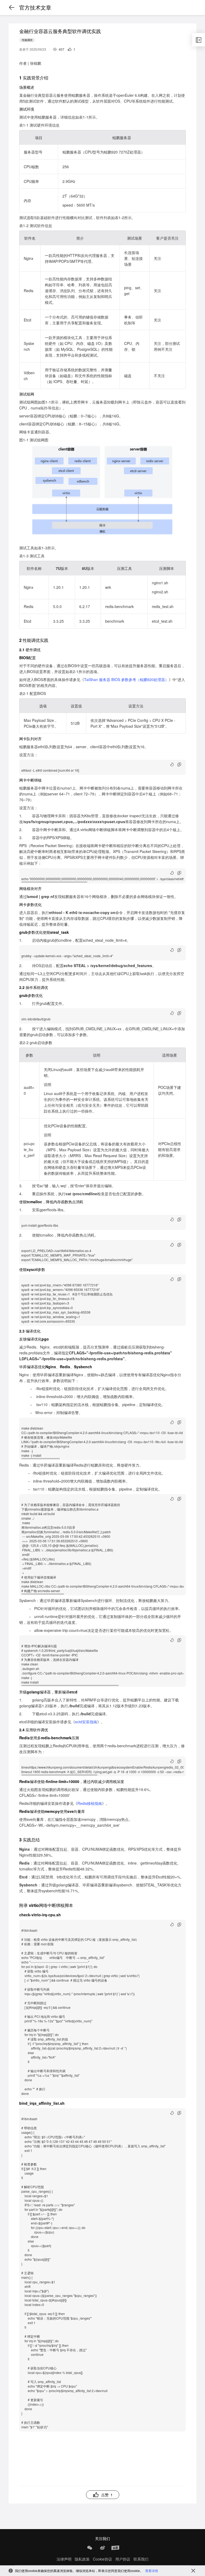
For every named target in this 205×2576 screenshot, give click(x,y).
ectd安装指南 (86, 1722)
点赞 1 (107, 2495)
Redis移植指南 (90, 1803)
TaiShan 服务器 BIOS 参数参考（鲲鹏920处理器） (126, 679)
